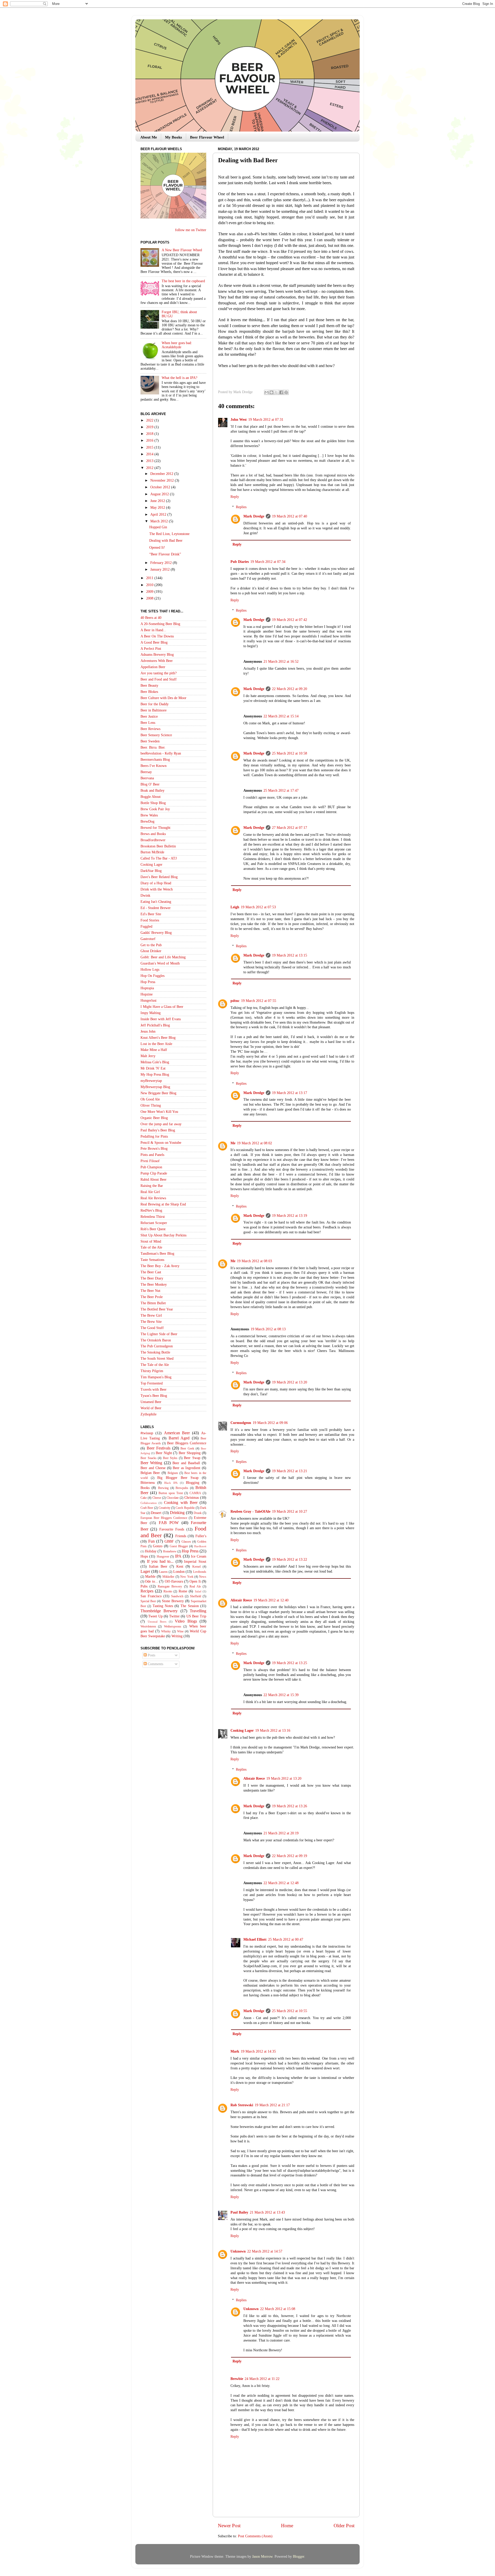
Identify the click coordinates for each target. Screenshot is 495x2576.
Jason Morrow (262, 2557)
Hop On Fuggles (152, 976)
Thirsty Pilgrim (152, 1371)
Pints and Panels (152, 1155)
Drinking (177, 1513)
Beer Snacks (148, 1458)
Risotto (168, 1591)
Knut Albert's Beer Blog (158, 1038)
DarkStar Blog (151, 871)
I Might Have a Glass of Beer (162, 1007)
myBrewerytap (151, 1081)
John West (239, 420)
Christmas (192, 1498)
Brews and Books (153, 834)
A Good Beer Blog (154, 642)
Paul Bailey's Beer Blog (158, 1130)
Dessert (156, 1513)
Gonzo (158, 1546)
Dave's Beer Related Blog (159, 877)
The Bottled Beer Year (157, 1309)
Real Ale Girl (150, 1192)
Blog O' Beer (150, 784)
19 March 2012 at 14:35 (258, 2051)
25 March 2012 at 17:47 (281, 791)
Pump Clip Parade (154, 1173)
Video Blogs (186, 1621)
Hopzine (147, 994)
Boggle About (151, 797)
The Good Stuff (152, 1328)
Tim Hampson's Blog (156, 1377)
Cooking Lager (242, 1731)
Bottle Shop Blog (153, 803)
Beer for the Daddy (155, 704)
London (179, 1572)
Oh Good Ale (150, 1099)
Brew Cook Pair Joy (155, 809)
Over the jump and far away (161, 1124)
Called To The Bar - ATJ (159, 858)
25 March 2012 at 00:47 (286, 1939)
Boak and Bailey (152, 791)
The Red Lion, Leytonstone (169, 534)
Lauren (163, 1572)
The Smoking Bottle (155, 1352)
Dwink (145, 896)
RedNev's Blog (151, 1210)
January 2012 (160, 569)
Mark (235, 2051)
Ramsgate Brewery (170, 1586)
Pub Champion (151, 1167)
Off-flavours (174, 1581)
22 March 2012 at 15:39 (281, 1695)
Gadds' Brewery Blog (156, 933)
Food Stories (150, 920)
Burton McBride (152, 852)
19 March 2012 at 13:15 (290, 955)
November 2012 (163, 480)
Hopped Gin (158, 527)
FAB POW (169, 1523)
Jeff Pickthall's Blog (155, 1025)
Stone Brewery (173, 1601)
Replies (241, 507)
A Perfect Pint (151, 649)
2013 (150, 461)
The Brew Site (151, 1322)
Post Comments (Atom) (255, 2536)
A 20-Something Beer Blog (160, 624)
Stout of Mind (151, 1241)
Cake (144, 1498)
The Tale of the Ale (155, 1365)
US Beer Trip (196, 1616)
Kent (180, 1566)
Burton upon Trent (171, 1493)
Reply (235, 497)
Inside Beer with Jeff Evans (161, 1019)
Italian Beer (158, 1566)
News (203, 1577)
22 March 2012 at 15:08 (278, 2309)
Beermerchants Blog (155, 760)
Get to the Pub (151, 945)
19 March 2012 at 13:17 (290, 1093)
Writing (177, 1636)
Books (145, 1488)
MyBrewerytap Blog (155, 1087)
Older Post (344, 2526)
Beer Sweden (150, 741)
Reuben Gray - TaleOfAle (250, 1512)
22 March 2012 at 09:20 (290, 689)
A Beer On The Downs (157, 636)
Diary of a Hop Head (156, 883)
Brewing (163, 1488)
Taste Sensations (152, 1260)
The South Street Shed (157, 1359)
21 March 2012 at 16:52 (281, 662)
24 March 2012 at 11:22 (262, 2379)
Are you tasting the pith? (159, 673)
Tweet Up (155, 1616)
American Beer (177, 1433)
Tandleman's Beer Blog (157, 1254)
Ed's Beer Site (151, 914)
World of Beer (151, 1408)
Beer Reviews (150, 729)
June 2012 (158, 501)
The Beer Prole (152, 1297)
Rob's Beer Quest (153, 1229)
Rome (183, 1591)
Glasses (186, 1542)
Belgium (173, 1473)
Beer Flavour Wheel (207, 137)
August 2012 (160, 494)
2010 (150, 585)
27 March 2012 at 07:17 (290, 828)
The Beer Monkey (154, 1285)
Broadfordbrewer (153, 840)
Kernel (196, 1567)
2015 (150, 447)
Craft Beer (147, 1508)
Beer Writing (151, 1463)
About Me (149, 137)
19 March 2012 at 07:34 (268, 562)
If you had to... (160, 1561)
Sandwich (177, 1596)
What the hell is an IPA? (179, 378)
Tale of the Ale (151, 1247)
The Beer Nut (150, 1291)
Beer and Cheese (153, 1468)
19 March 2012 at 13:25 (290, 1663)
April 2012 (159, 515)
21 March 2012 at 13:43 (267, 2212)
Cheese (157, 1498)
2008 (150, 598)
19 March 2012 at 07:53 (258, 907)
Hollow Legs (150, 970)
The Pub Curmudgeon (157, 1346)
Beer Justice (149, 716)
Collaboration (149, 1503)
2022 (150, 420)
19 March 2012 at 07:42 (290, 620)
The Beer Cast (151, 1272)
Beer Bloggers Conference (187, 1443)
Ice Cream (199, 1556)
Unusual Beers (157, 1622)
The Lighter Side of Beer (159, 1334)
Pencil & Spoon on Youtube (161, 1143)
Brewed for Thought (155, 828)
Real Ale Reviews (153, 1198)
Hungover (163, 1557)
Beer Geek (187, 1448)
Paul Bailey (239, 2212)
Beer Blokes (149, 692)
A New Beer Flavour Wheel (182, 250)
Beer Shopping (190, 1453)
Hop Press (148, 982)
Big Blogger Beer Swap (178, 1478)
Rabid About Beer (154, 1180)
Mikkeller (168, 1577)
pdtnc (235, 1001)
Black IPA (171, 1483)
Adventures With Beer (157, 661)
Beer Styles (170, 1458)
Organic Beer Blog (154, 1118)
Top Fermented (152, 1383)
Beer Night (164, 1453)
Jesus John (148, 1031)
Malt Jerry (148, 1056)
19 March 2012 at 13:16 (273, 1731)
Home (287, 2526)
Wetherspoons (173, 1626)
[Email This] (267, 392)
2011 (150, 578)
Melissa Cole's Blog (155, 1062)
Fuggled (146, 926)
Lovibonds (200, 1572)
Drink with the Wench (157, 889)
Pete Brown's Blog (154, 1149)
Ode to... (151, 1581)
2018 (150, 434)
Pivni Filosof (150, 1161)
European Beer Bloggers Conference (164, 1518)
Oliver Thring (151, 1105)
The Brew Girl (151, 1315)
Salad (198, 1591)
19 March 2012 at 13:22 (290, 1560)
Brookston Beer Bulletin (158, 846)
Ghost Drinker (151, 951)
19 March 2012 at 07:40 (290, 516)
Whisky (166, 1631)
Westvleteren (148, 1626)
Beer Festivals (159, 1448)
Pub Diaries (240, 562)
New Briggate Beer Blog (158, 1093)
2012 (150, 468)
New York (187, 1577)
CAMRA (195, 1493)
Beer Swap (192, 1458)
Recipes (147, 1591)
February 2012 (162, 563)
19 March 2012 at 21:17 (272, 2105)
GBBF (169, 1541)
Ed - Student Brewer (156, 908)
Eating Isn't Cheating (156, 902)
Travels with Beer (154, 1390)
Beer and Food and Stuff (159, 679)
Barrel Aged (179, 1438)
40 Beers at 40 (151, 618)
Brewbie (237, 2379)
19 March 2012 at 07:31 (266, 420)
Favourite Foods (172, 1529)
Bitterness (148, 1483)
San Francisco (151, 1596)
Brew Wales (149, 815)
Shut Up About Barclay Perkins (163, 1235)
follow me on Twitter (191, 230)
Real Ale (195, 1586)
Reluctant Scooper (154, 1223)
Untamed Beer (151, 1402)
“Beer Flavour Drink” (165, 554)
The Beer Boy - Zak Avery (160, 1266)
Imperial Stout (195, 1562)
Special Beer (148, 1601)
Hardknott (200, 1546)
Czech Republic (185, 1508)
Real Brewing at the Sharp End (163, 1204)
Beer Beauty (149, 686)
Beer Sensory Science (156, 735)
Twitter (174, 1616)
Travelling (198, 1611)
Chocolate (173, 1498)
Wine (180, 1631)
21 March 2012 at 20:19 (281, 1833)
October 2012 (161, 487)
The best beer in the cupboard (183, 281)
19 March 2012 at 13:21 (290, 1471)
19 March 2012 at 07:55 (259, 1001)
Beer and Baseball (186, 1463)
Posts (151, 1655)
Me (233, 1143)
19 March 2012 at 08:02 (254, 1143)
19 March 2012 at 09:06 (270, 1423)
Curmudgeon (241, 1423)
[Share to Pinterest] (286, 392)
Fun (151, 1541)
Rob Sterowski (242, 2105)
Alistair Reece (241, 1600)
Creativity (164, 1508)
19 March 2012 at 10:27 (290, 1512)
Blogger (299, 2557)
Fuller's (201, 1536)
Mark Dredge (254, 516)
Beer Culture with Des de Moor (163, 698)
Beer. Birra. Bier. (153, 747)
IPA (178, 1556)
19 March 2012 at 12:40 (271, 1600)
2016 (150, 440)
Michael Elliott (255, 1939)
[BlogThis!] (271, 392)
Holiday (151, 1551)
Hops (144, 1556)
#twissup (147, 1433)
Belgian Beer (150, 1473)
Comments (155, 1664)
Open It (195, 1581)
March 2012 (160, 521)
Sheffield (196, 1596)
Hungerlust (148, 1001)
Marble (150, 1577)
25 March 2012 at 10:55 (290, 2011)
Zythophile (148, 1414)
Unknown (238, 2251)
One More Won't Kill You (159, 1112)
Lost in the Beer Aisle (156, 1044)
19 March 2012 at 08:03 (254, 1261)
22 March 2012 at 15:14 (281, 716)
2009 (150, 592)
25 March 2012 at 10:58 (290, 753)
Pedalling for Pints (154, 1136)
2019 (150, 427)
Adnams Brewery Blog (157, 655)
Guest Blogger (179, 1546)
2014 (150, 454)
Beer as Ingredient (187, 1468)
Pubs (144, 1586)
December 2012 (162, 474)
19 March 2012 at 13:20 (290, 1382)
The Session (189, 1606)
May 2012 (158, 508)
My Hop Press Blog (155, 1075)
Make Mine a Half (154, 1050)
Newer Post (229, 2526)
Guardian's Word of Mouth (160, 963)
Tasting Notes (163, 1606)
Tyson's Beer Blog (154, 1396)
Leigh (235, 907)
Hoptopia (147, 988)
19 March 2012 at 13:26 (290, 1806)
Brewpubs (182, 1488)
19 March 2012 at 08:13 (268, 1329)
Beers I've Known (154, 766)
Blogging (193, 1483)
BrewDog (147, 821)
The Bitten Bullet (153, 1303)
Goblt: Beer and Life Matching (163, 957)
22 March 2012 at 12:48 (281, 1883)
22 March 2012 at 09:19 (290, 1856)
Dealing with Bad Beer (166, 541)
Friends (181, 1536)
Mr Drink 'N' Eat (153, 1068)
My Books (174, 137)
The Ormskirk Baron (156, 1340)
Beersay (146, 772)
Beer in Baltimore (154, 710)
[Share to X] (276, 392)
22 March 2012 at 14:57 (265, 2251)
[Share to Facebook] (281, 392)
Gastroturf (148, 939)
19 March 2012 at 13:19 (290, 1216)
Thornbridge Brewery (159, 1611)
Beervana (147, 778)
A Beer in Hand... (153, 630)
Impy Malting (151, 1013)
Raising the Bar (152, 1186)
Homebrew (170, 1551)
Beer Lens (148, 723)
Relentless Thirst (153, 1217)
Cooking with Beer (181, 1503)
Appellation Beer (153, 667)
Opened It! (157, 548)
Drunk (198, 1513)
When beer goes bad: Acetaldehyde (177, 345)
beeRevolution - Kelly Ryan (161, 753)
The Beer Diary (152, 1278)
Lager (145, 1571)
